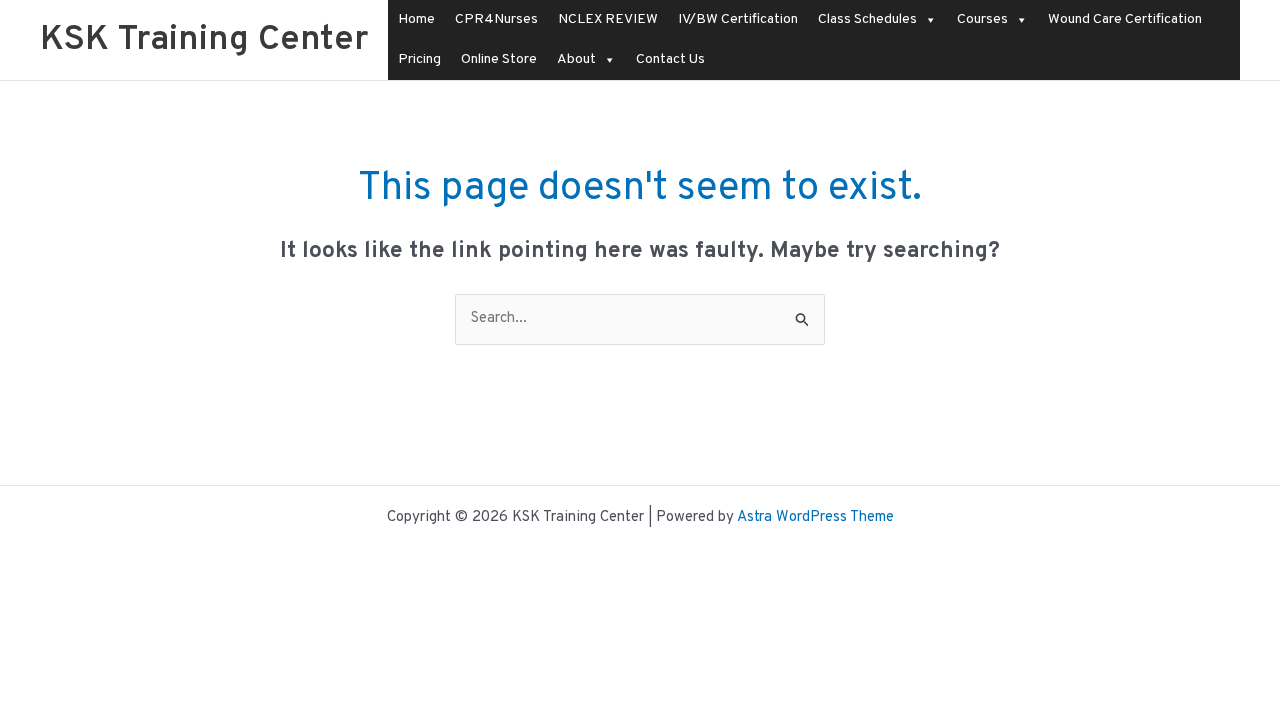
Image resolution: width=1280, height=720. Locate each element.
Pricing (419, 59)
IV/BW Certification (738, 19)
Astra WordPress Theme (815, 517)
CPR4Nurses (496, 19)
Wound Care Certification (1125, 19)
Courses (982, 19)
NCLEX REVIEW (608, 19)
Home (416, 19)
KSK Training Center (204, 40)
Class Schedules (867, 19)
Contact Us (670, 59)
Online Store (499, 59)
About (576, 59)
